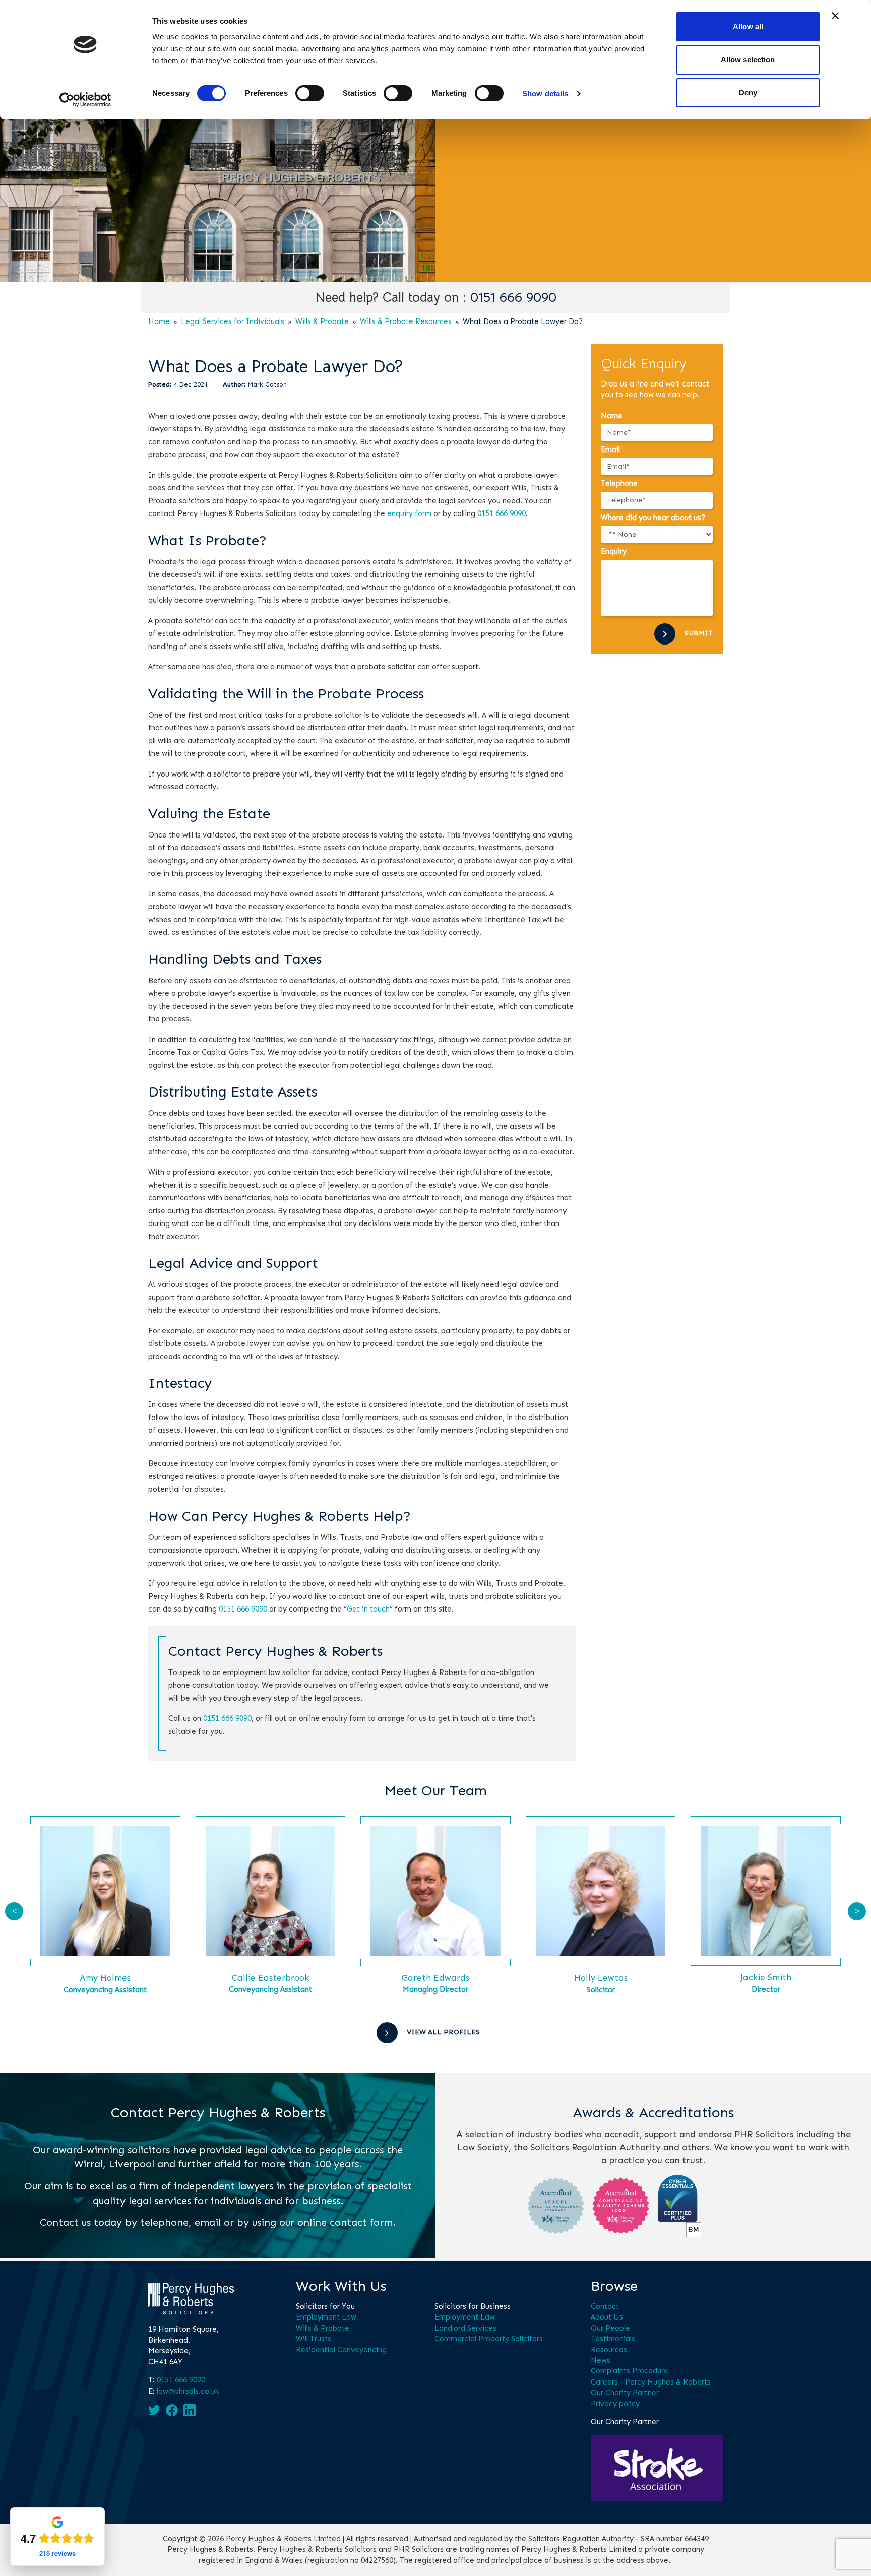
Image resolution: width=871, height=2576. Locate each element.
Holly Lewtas (601, 1978)
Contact (605, 2306)
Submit (699, 633)
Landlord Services (465, 2328)
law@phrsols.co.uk (188, 2391)
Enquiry (614, 551)
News (601, 2360)
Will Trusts (314, 2339)
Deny (748, 92)
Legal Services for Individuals (233, 321)
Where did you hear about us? (653, 518)
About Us (607, 2317)
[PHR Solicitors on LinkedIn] (190, 2410)
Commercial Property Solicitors (489, 2339)
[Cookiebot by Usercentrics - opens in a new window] (85, 100)
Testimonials (613, 2339)
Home (159, 321)
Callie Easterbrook (270, 1978)
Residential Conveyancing (341, 2350)
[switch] (310, 93)
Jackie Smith (766, 1977)
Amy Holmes (105, 1978)
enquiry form (409, 513)
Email (610, 449)
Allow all (748, 26)
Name (612, 416)
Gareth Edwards (435, 1978)
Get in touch (368, 1609)
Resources (609, 2350)
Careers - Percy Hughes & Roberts (651, 2382)
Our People (610, 2328)
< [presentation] (14, 1911)
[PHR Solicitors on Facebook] (172, 2410)
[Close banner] (835, 16)
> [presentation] (857, 1911)
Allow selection (748, 60)
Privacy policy (615, 2404)
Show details (545, 93)
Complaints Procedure (630, 2371)
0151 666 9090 (513, 298)
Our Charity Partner (625, 2393)
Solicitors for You (325, 2306)
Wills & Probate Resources (406, 321)
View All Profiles (443, 2032)
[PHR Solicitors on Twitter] (154, 2410)
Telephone (619, 483)
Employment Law (326, 2317)
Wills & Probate (322, 321)
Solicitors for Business (473, 2306)
